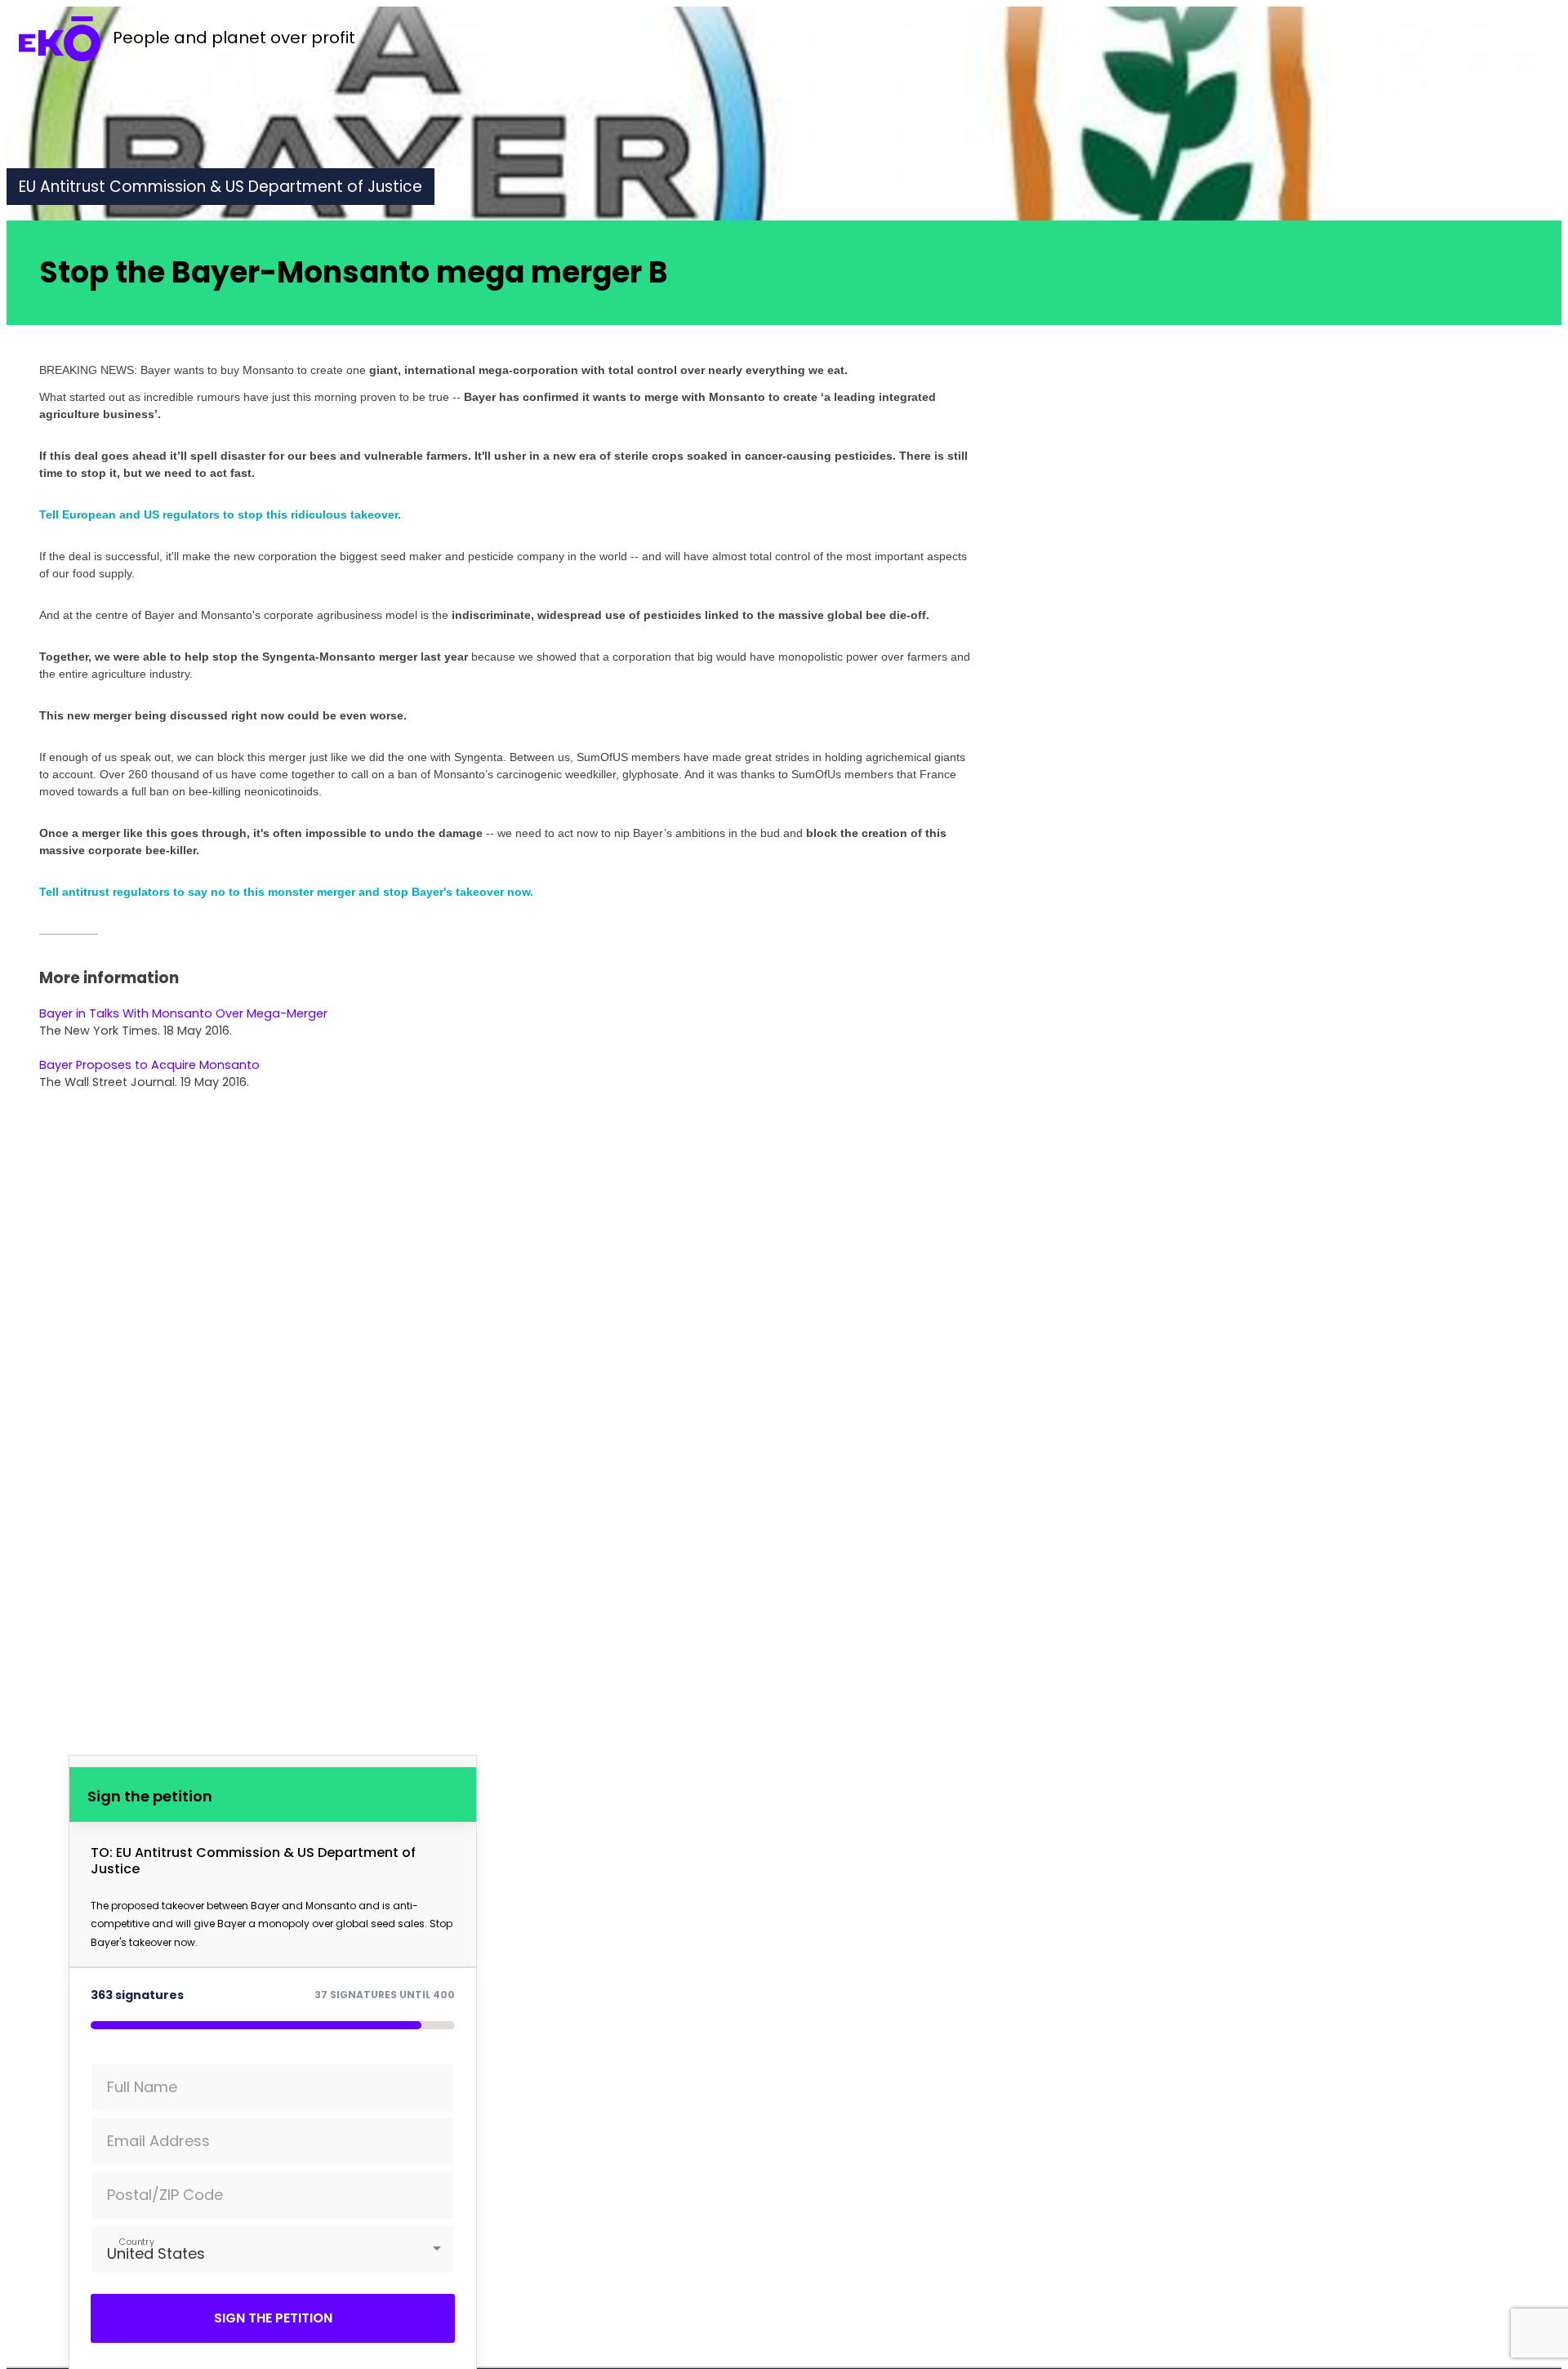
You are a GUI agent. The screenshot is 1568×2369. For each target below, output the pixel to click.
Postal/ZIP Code (165, 2195)
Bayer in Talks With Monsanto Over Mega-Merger (183, 1013)
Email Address (158, 2141)
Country (137, 2241)
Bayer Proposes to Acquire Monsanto (149, 1065)
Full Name (142, 2087)
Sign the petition (273, 2318)
